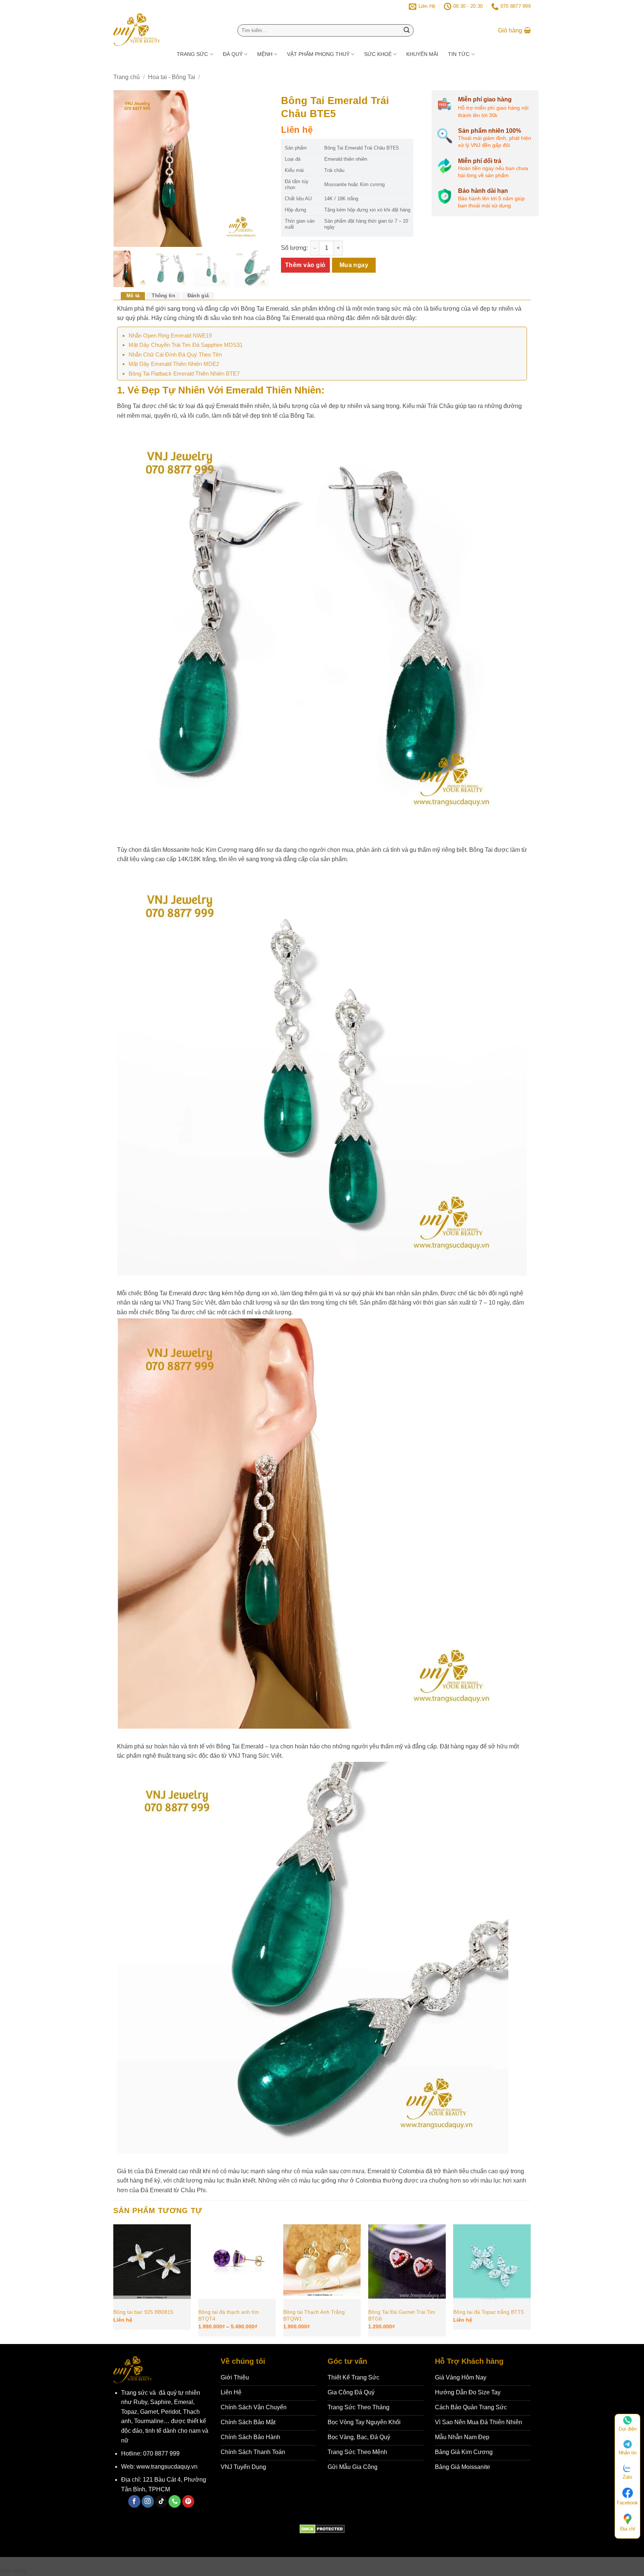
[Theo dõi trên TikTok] (161, 2501)
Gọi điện (628, 2429)
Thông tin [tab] (163, 296)
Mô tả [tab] (133, 296)
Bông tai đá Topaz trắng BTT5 (489, 2312)
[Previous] (114, 2283)
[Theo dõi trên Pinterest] (188, 2501)
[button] (514, 31)
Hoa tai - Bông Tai (172, 77)
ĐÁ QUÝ (233, 54)
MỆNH (265, 54)
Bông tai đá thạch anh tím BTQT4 (229, 2315)
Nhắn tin (628, 2453)
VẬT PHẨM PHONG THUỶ (318, 54)
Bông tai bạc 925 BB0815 (143, 2312)
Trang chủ (127, 77)
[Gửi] (407, 31)
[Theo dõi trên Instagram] (148, 2501)
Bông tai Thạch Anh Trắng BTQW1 (314, 2315)
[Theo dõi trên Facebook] (134, 2501)
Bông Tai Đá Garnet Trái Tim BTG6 (402, 2315)
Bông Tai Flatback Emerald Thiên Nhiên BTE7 (184, 374)
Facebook (627, 2503)
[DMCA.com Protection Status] (322, 2528)
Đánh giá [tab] (198, 296)
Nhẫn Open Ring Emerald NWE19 (170, 335)
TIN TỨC (459, 54)
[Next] (530, 2283)
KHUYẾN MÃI (422, 54)
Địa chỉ (628, 2529)
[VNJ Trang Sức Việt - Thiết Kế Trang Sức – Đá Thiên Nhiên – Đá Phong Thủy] (166, 29)
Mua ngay (354, 265)
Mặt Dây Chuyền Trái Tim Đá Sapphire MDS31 (186, 345)
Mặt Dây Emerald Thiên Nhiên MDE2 (174, 364)
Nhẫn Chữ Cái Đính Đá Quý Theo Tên (175, 354)
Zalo (627, 2477)
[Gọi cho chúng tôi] (175, 2501)
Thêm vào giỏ (305, 265)
